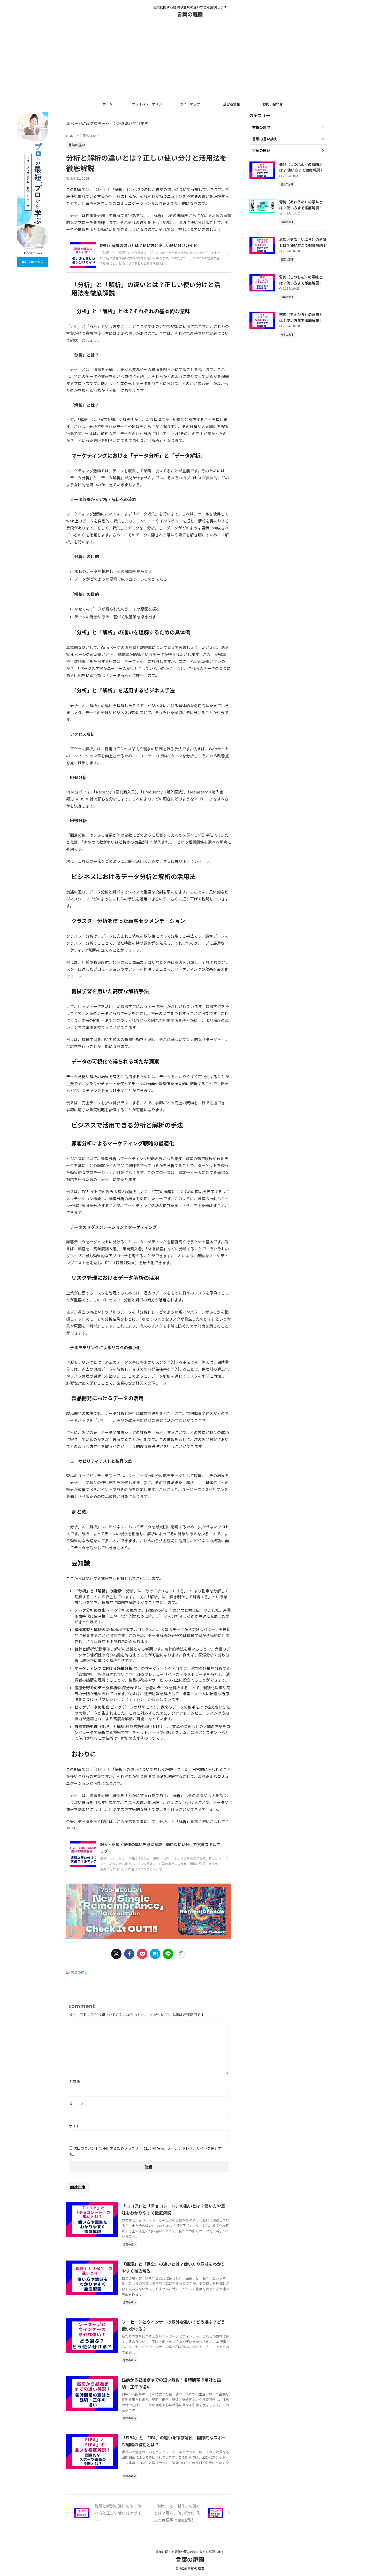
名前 (75, 2081)
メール (76, 2104)
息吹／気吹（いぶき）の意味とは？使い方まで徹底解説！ (303, 242)
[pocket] (142, 1954)
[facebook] (129, 1954)
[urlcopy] (181, 1954)
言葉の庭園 (190, 14)
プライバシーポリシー (149, 104)
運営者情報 (231, 104)
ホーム (107, 104)
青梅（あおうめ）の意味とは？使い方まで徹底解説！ (301, 205)
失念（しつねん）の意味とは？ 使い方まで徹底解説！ (301, 167)
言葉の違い (79, 1972)
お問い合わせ (273, 104)
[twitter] (116, 1954)
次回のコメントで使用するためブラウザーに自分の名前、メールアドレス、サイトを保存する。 (145, 2151)
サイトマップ (190, 104)
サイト (74, 2126)
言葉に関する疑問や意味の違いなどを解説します (190, 2552)
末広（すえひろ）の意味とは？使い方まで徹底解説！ (301, 317)
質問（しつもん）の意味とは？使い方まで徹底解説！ (301, 280)
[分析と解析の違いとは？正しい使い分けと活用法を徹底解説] (155, 1954)
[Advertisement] (190, 60)
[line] (168, 1954)
